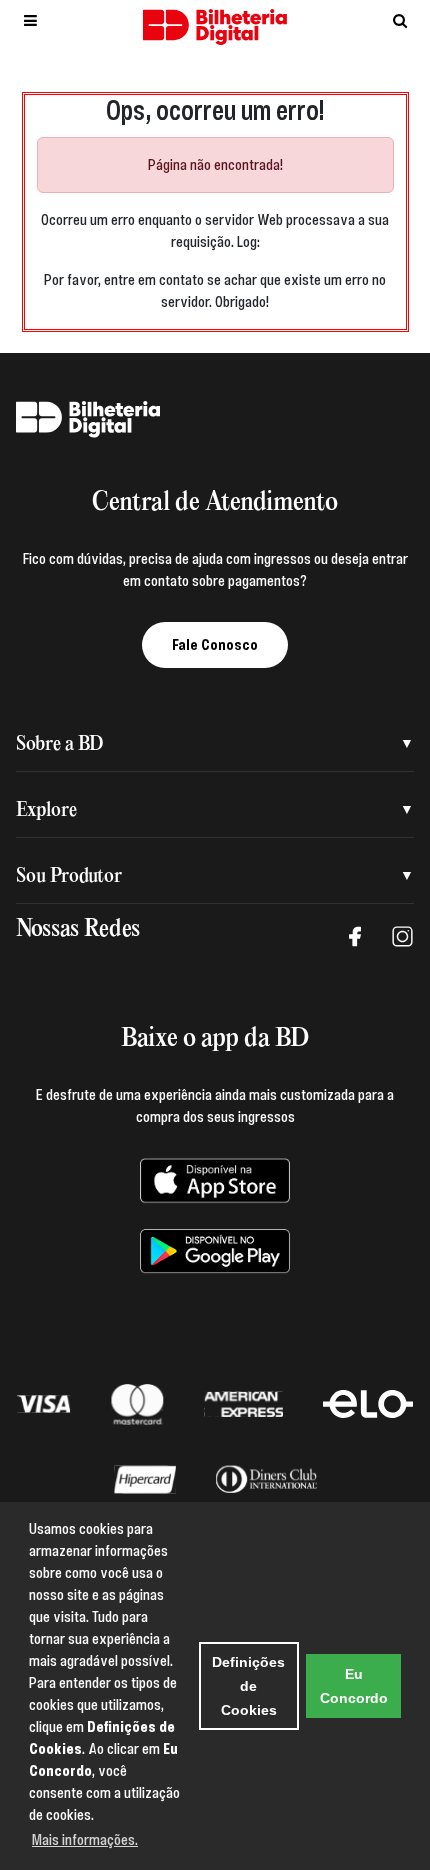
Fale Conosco (215, 645)
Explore (46, 810)
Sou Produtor (69, 876)
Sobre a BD (59, 744)
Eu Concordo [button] (354, 1686)
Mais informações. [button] (85, 1840)
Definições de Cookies (248, 1686)
